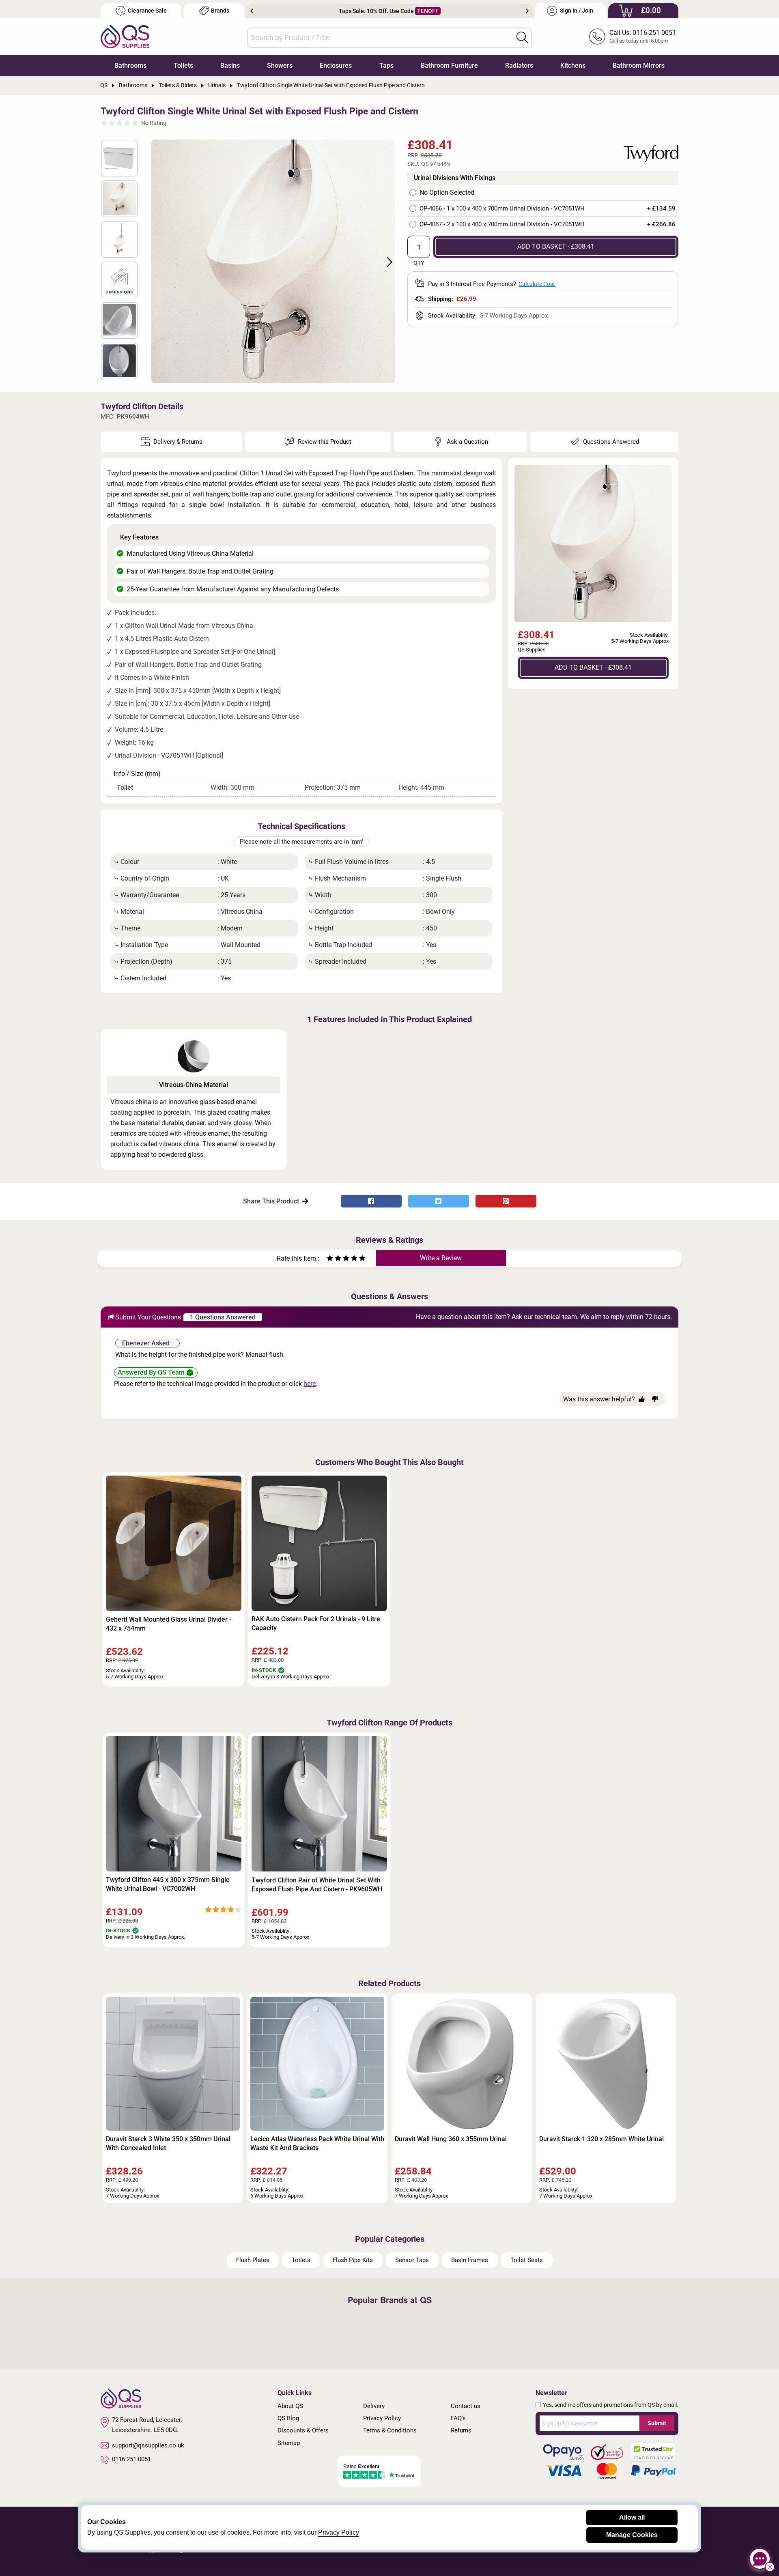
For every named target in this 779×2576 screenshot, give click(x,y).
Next (527, 11)
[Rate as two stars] (334, 1259)
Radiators (519, 66)
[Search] (522, 37)
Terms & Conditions (390, 2430)
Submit (657, 2423)
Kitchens (573, 66)
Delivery (374, 2406)
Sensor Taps (412, 2260)
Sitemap (289, 2443)
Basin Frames (470, 2260)
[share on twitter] (439, 1201)
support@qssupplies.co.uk (148, 2445)
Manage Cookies (632, 2535)
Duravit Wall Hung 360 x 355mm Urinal (451, 2139)
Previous (252, 11)
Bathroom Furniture (449, 66)
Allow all (632, 2517)
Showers (280, 66)
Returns (461, 2430)
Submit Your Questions (148, 1317)
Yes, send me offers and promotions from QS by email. (611, 2405)
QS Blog (288, 2418)
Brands (220, 11)
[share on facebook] (371, 1201)
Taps (386, 66)
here (310, 1384)
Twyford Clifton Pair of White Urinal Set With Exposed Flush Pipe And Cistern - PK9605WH (317, 1885)
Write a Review (441, 1258)
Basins (230, 66)
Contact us (466, 2406)
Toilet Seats (527, 2260)
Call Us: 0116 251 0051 (643, 33)
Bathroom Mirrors (639, 66)
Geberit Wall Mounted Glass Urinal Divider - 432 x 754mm (169, 1624)
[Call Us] (597, 37)
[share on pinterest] (506, 1201)
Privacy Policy (382, 2418)
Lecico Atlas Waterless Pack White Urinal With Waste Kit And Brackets (317, 2143)
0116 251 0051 (131, 2459)
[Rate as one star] (330, 1259)
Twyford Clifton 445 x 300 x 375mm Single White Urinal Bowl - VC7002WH (168, 1884)
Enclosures (336, 66)
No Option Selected (447, 193)
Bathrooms (130, 66)
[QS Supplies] (125, 36)
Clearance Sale (147, 11)
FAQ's (458, 2418)
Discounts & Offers (303, 2430)
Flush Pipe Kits (353, 2260)
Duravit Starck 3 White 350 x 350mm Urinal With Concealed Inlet (168, 2143)
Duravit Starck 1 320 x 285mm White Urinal (601, 2139)
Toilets (183, 66)
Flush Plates (253, 2260)
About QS (290, 2406)
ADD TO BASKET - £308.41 (556, 246)
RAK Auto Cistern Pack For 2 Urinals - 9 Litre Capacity (316, 1623)
